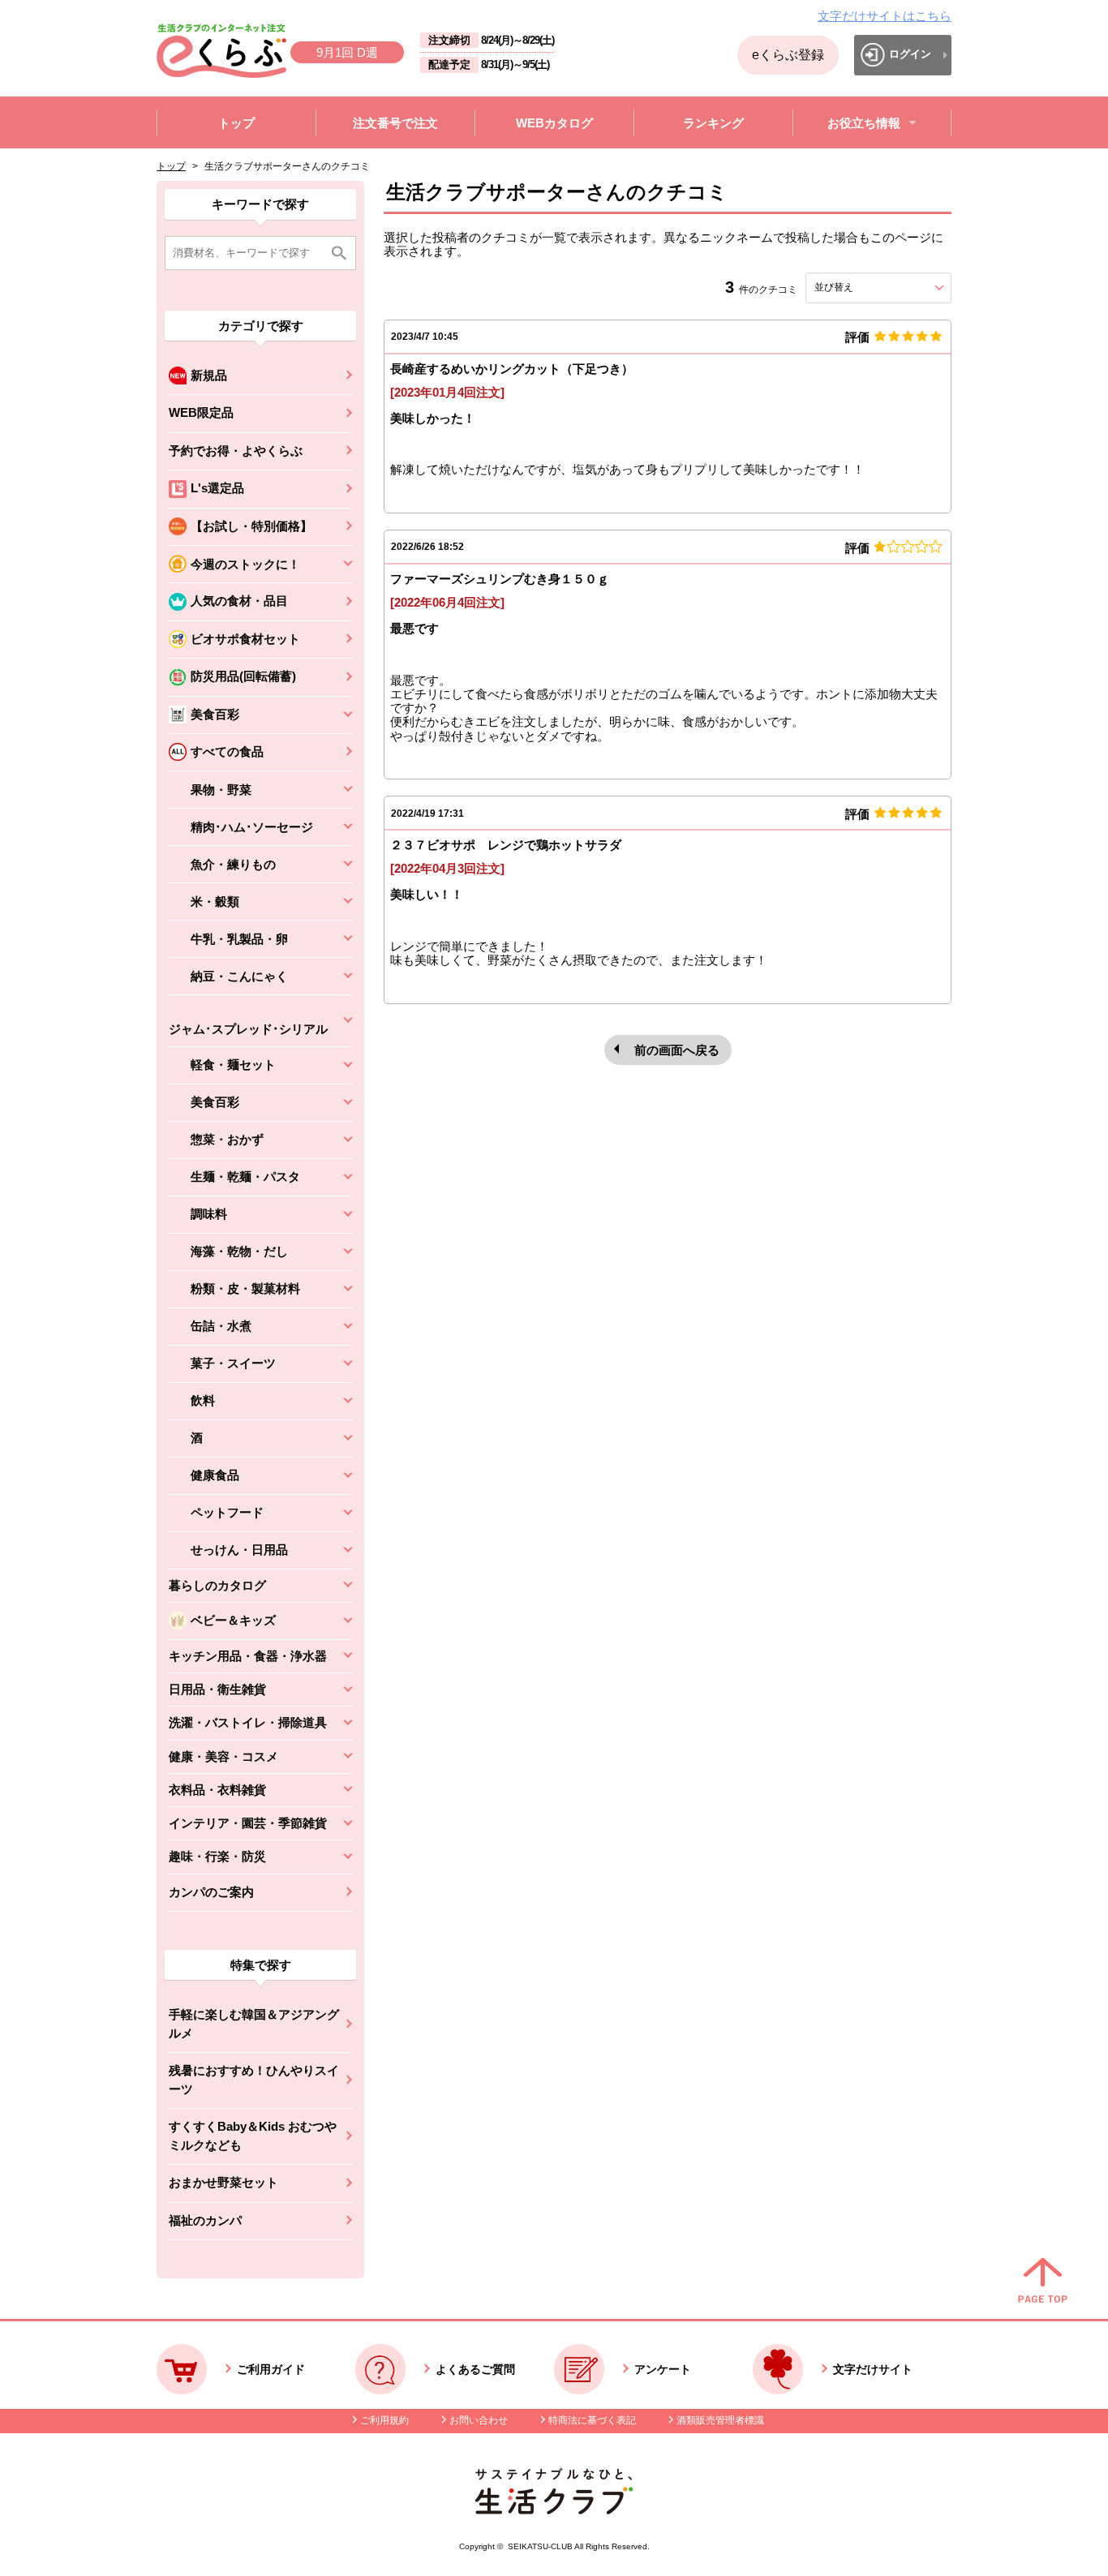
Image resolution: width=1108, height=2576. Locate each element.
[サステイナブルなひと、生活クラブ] (554, 2510)
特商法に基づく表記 (592, 2420)
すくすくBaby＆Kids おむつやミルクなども (253, 2136)
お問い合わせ (479, 2420)
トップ (171, 166)
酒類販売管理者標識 (720, 2420)
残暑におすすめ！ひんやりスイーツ (254, 2080)
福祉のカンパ (205, 2220)
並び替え (863, 287)
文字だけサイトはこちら (885, 16)
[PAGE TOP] (1043, 2282)
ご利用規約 (384, 2420)
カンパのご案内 (211, 1892)
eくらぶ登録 (788, 55)
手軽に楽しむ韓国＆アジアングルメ (254, 2024)
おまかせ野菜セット (223, 2182)
